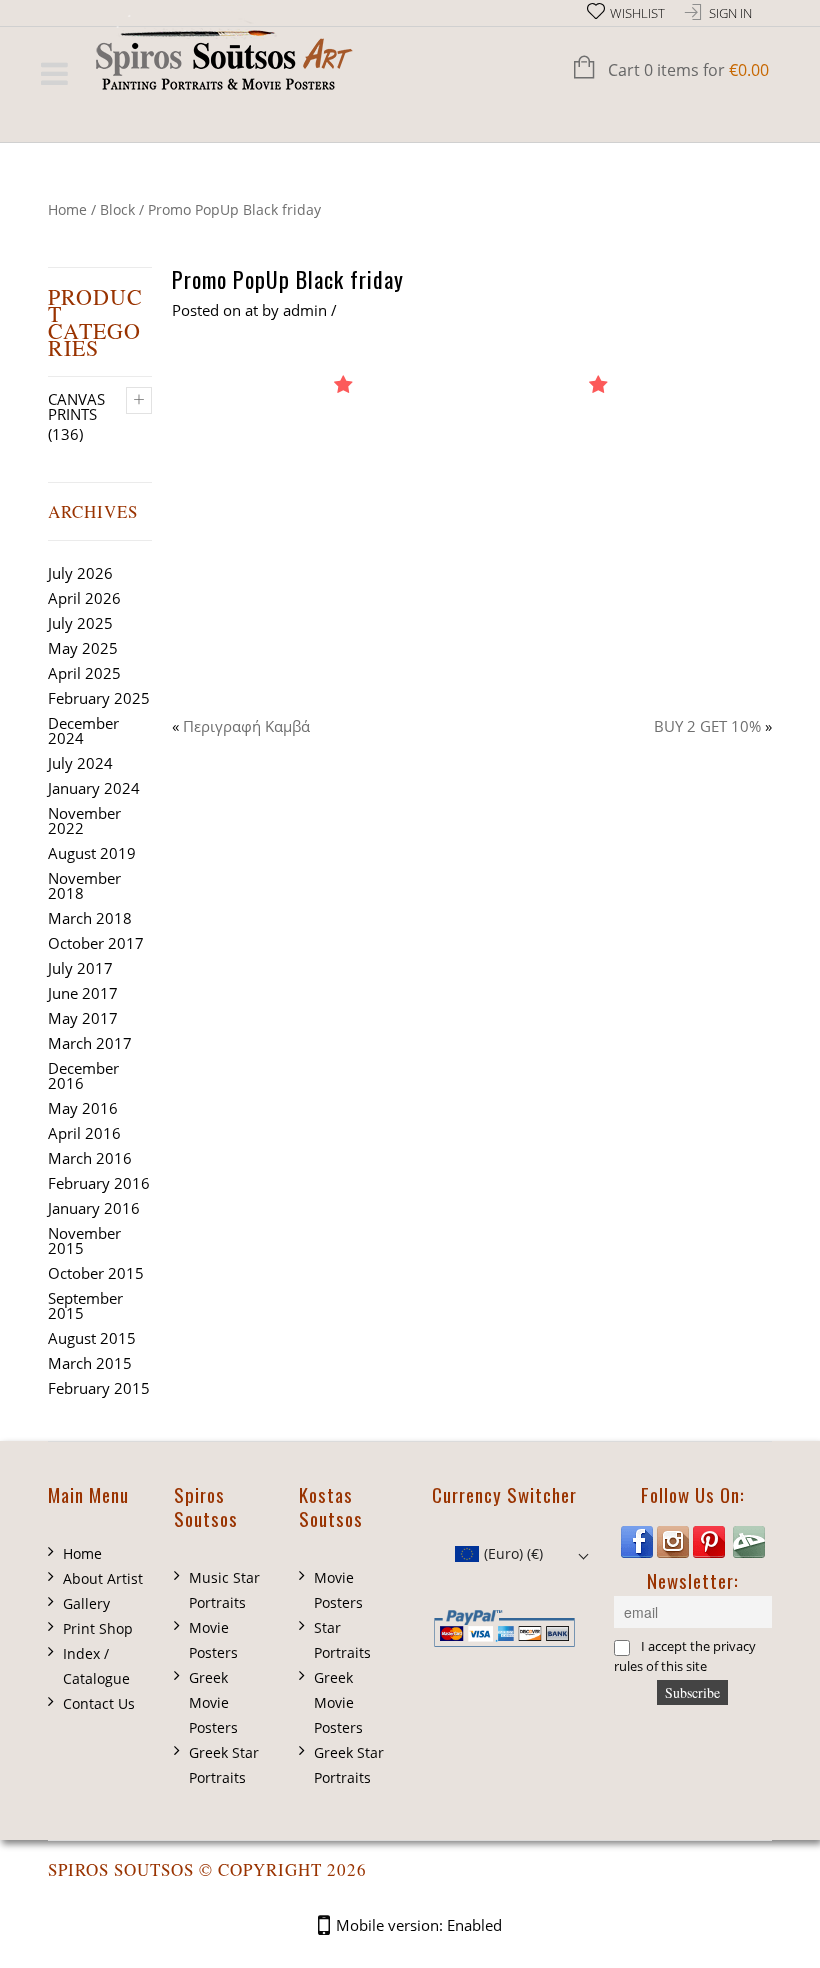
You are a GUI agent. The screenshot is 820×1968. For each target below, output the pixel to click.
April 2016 (84, 1133)
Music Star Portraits (224, 1590)
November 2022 (84, 820)
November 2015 (84, 1240)
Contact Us (99, 1703)
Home (67, 209)
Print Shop (98, 1628)
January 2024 (94, 788)
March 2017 (90, 1043)
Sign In (730, 13)
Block (117, 209)
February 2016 (99, 1183)
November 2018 (84, 885)
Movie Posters (213, 1640)
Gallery (86, 1603)
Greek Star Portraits (224, 1765)
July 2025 (80, 623)
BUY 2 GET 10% (707, 726)
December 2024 (83, 730)
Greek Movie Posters (213, 1702)
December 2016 (83, 1075)
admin (305, 310)
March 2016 (90, 1158)
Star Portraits (342, 1640)
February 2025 (99, 698)
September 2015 (85, 1305)
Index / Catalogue (96, 1666)
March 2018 (90, 918)
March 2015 (90, 1363)
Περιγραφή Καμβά (246, 726)
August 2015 (92, 1338)
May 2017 (83, 1018)
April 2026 (84, 598)
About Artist (103, 1578)
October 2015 (96, 1273)
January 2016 (94, 1208)
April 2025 (84, 673)
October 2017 (96, 943)
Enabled (474, 1925)
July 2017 (80, 968)
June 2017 (83, 993)
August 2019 (92, 853)
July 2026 (80, 573)
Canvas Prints (76, 406)
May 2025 (83, 648)
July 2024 (80, 763)
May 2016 (83, 1108)
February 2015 (99, 1388)
